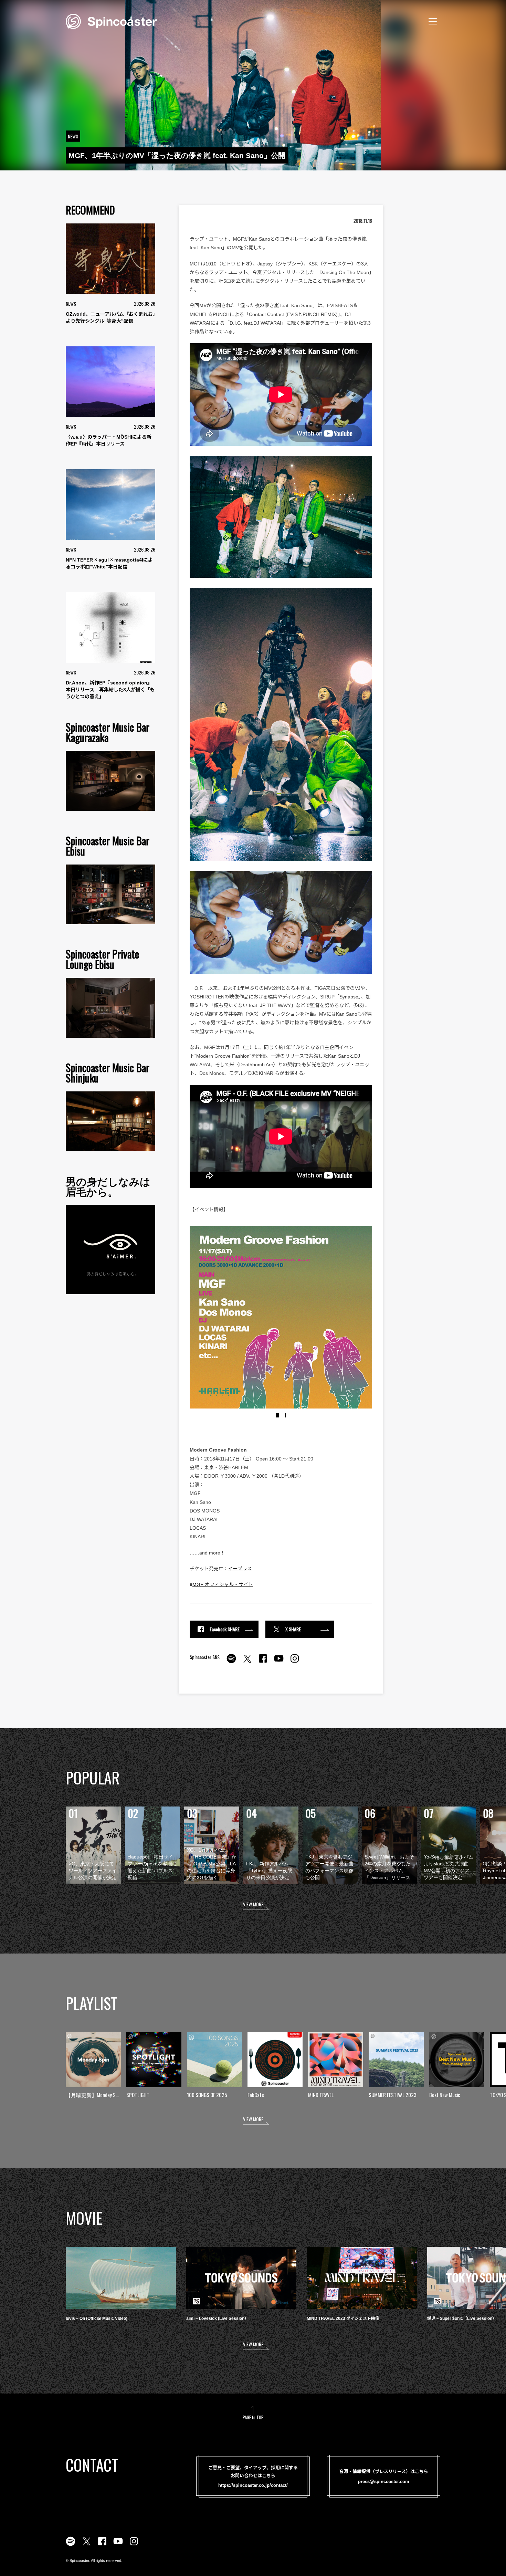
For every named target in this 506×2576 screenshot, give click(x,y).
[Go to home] (111, 21)
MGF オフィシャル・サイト (223, 1584)
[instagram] (295, 1662)
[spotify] (231, 1662)
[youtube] (279, 1662)
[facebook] (263, 1662)
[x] (247, 1662)
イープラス (240, 1569)
